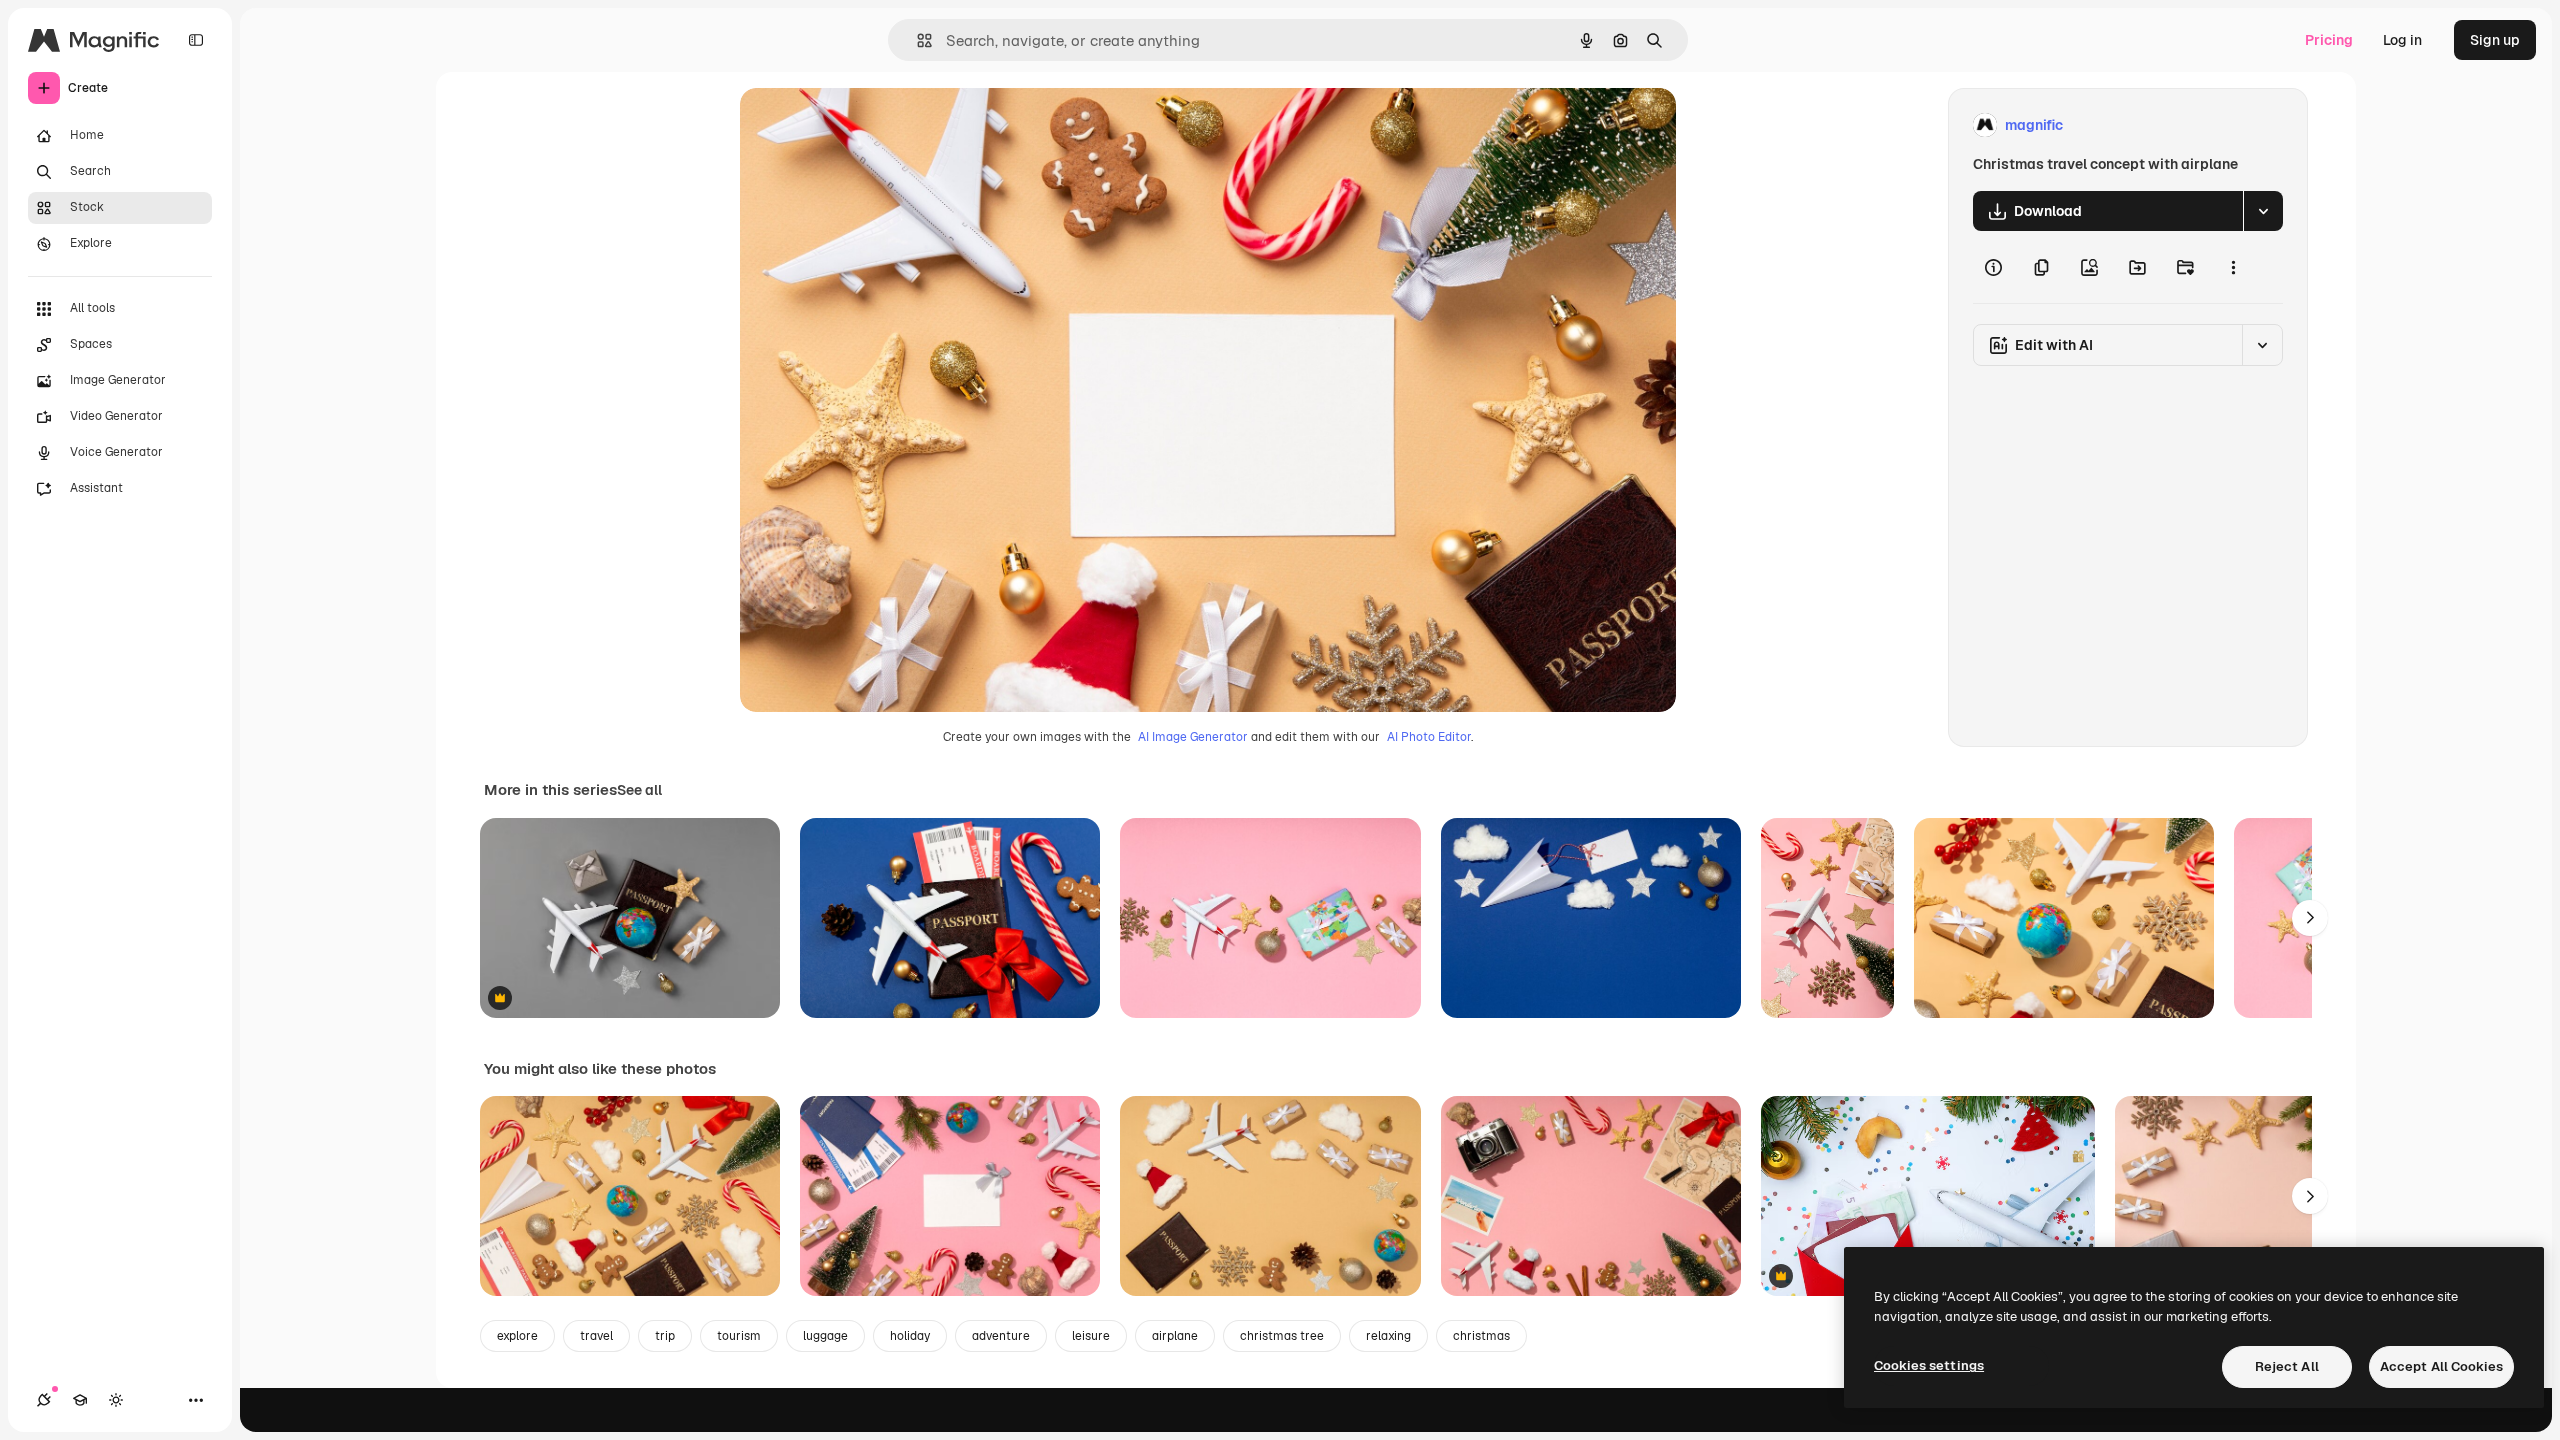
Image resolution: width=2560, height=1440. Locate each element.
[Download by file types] (2263, 211)
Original (868, 125)
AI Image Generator (1193, 737)
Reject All (2287, 1366)
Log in (2402, 40)
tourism (739, 1336)
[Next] (2310, 918)
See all (639, 790)
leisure (1091, 1336)
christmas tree (1282, 1336)
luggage (825, 1336)
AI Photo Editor (1429, 737)
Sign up (2495, 40)
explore (517, 1336)
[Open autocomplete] (916, 40)
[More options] (2233, 267)
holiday (910, 1336)
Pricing (2329, 40)
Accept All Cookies (2441, 1366)
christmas (1481, 1336)
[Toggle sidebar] (196, 40)
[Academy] (80, 1400)
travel (596, 1336)
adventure (1001, 1336)
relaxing (1388, 1336)
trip (665, 1336)
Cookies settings (1929, 1365)
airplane (1175, 1336)
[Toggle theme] (116, 1400)
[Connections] (44, 1400)
